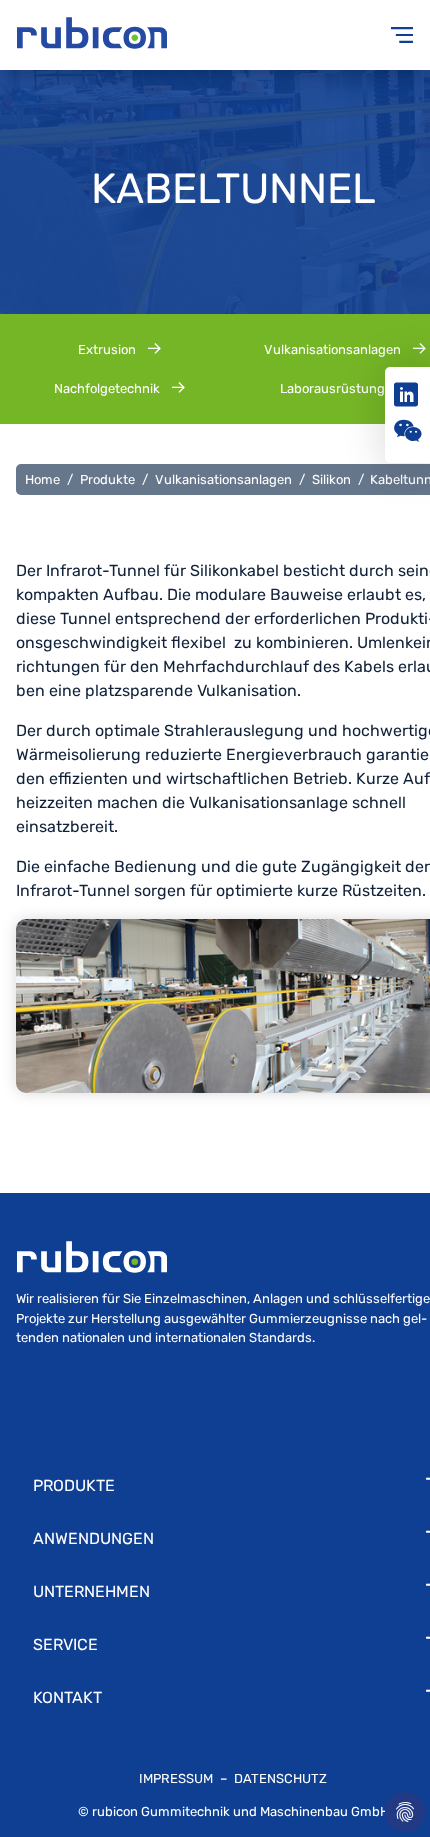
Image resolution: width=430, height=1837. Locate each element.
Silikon (331, 479)
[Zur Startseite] (115, 35)
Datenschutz (280, 1778)
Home (42, 479)
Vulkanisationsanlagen (223, 479)
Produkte (107, 479)
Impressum (177, 1778)
